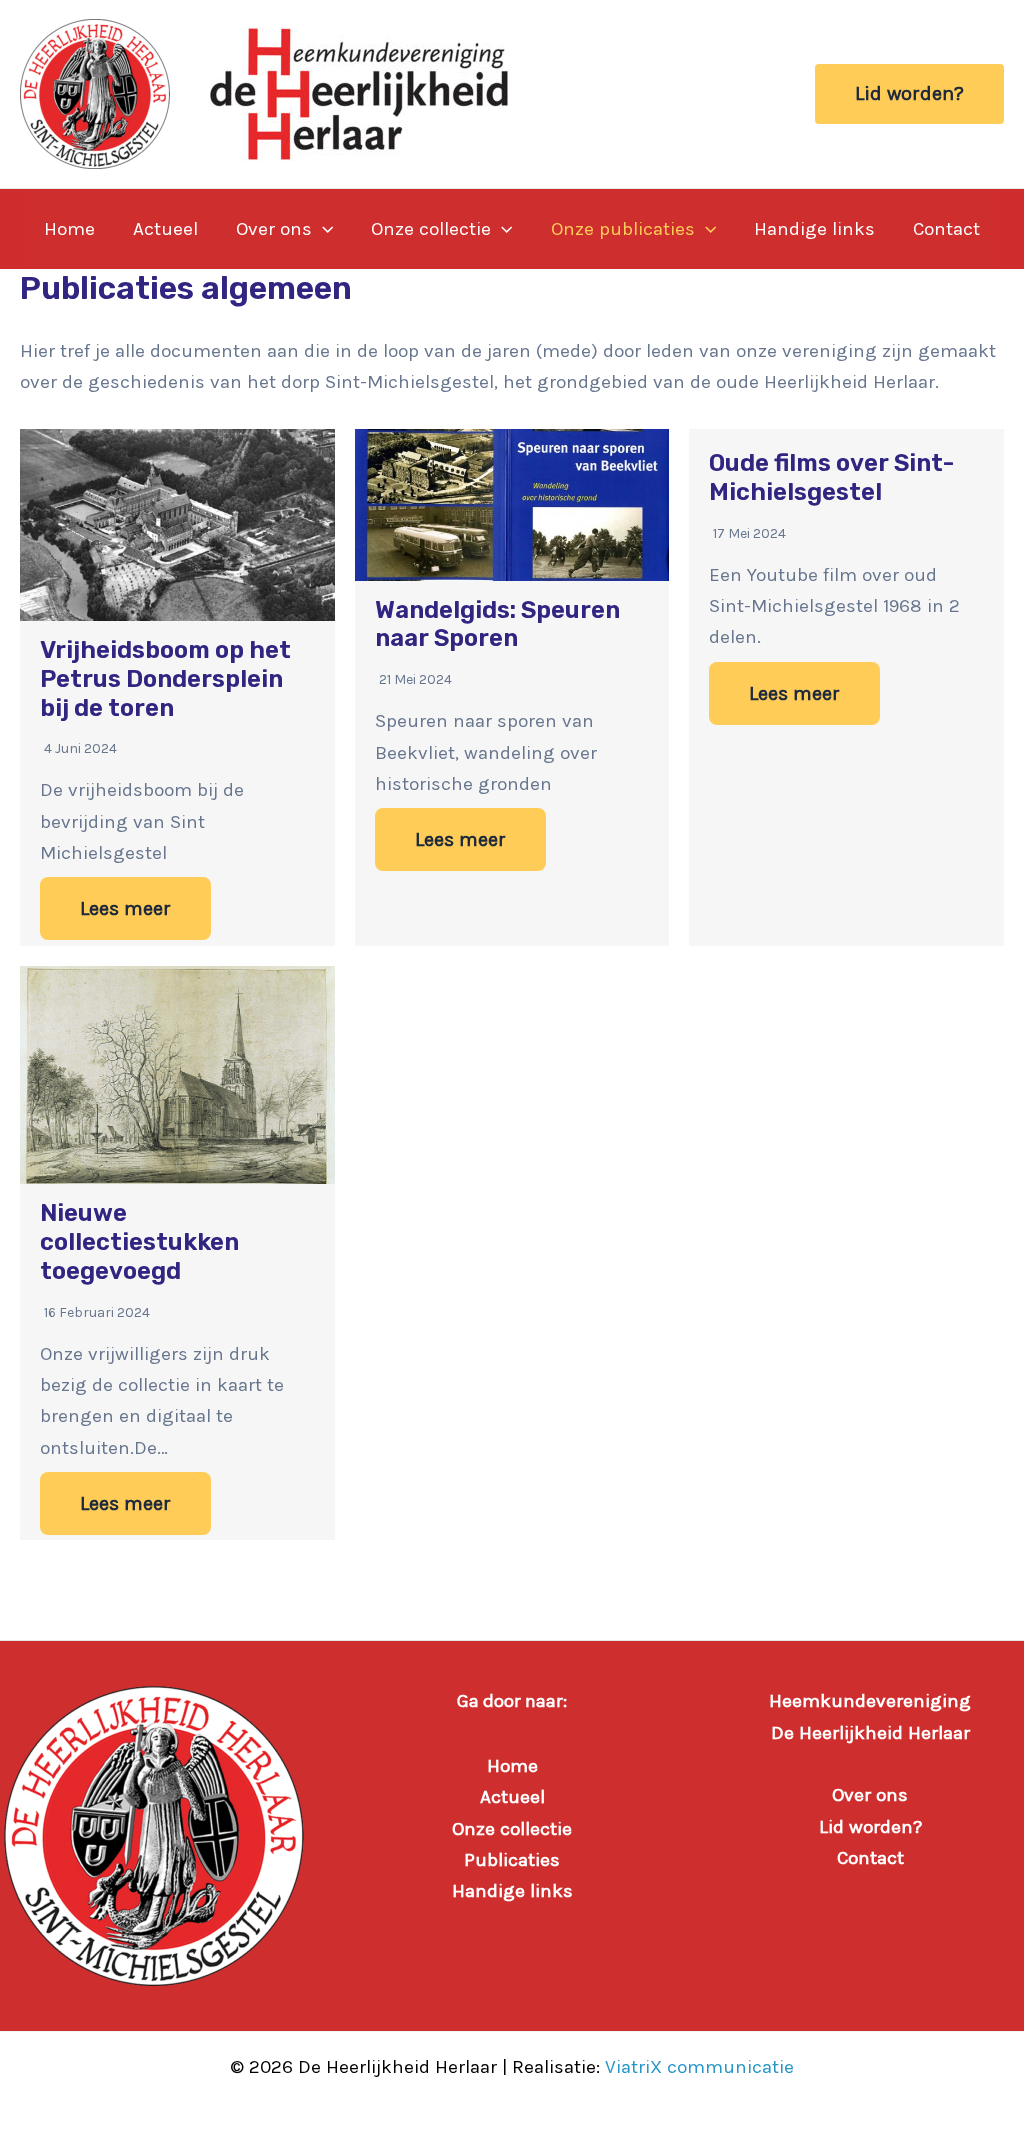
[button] (909, 94)
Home (69, 229)
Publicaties (512, 1860)
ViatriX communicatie (699, 2067)
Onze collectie (431, 229)
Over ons (274, 229)
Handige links (814, 229)
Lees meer (125, 908)
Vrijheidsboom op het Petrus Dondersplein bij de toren (165, 679)
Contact (946, 229)
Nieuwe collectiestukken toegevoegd (139, 1242)
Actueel (165, 229)
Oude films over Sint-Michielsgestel (831, 477)
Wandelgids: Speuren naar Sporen (497, 624)
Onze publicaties (623, 229)
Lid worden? (870, 1827)
